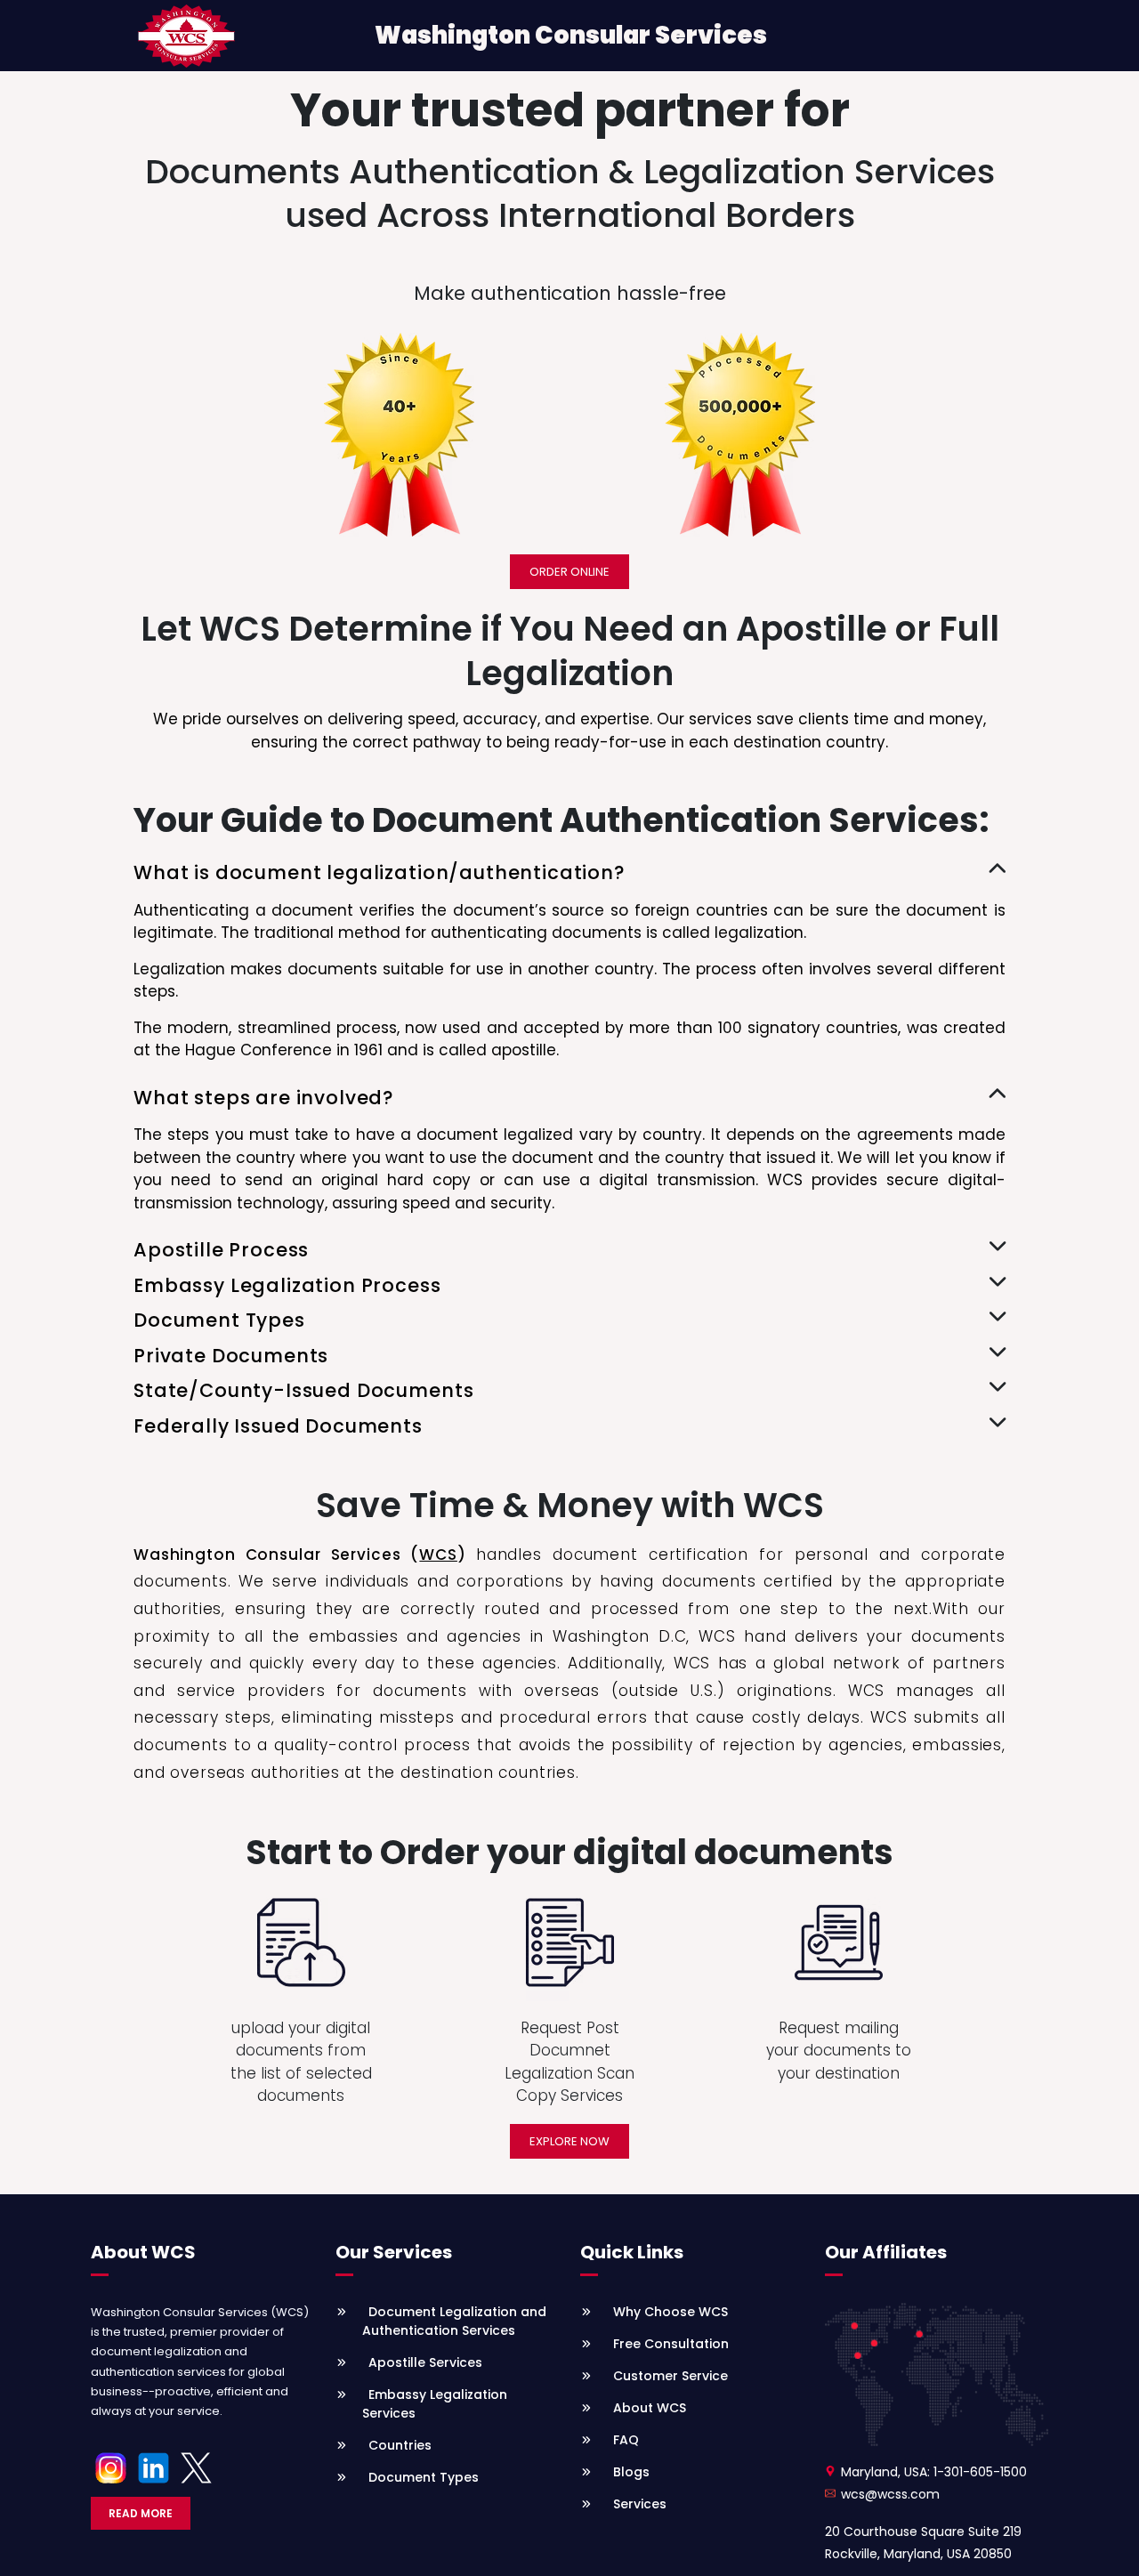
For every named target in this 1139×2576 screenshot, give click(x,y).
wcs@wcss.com (890, 2494)
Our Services (394, 2252)
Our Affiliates (886, 2252)
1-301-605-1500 (980, 2472)
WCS (438, 1554)
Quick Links (632, 2252)
